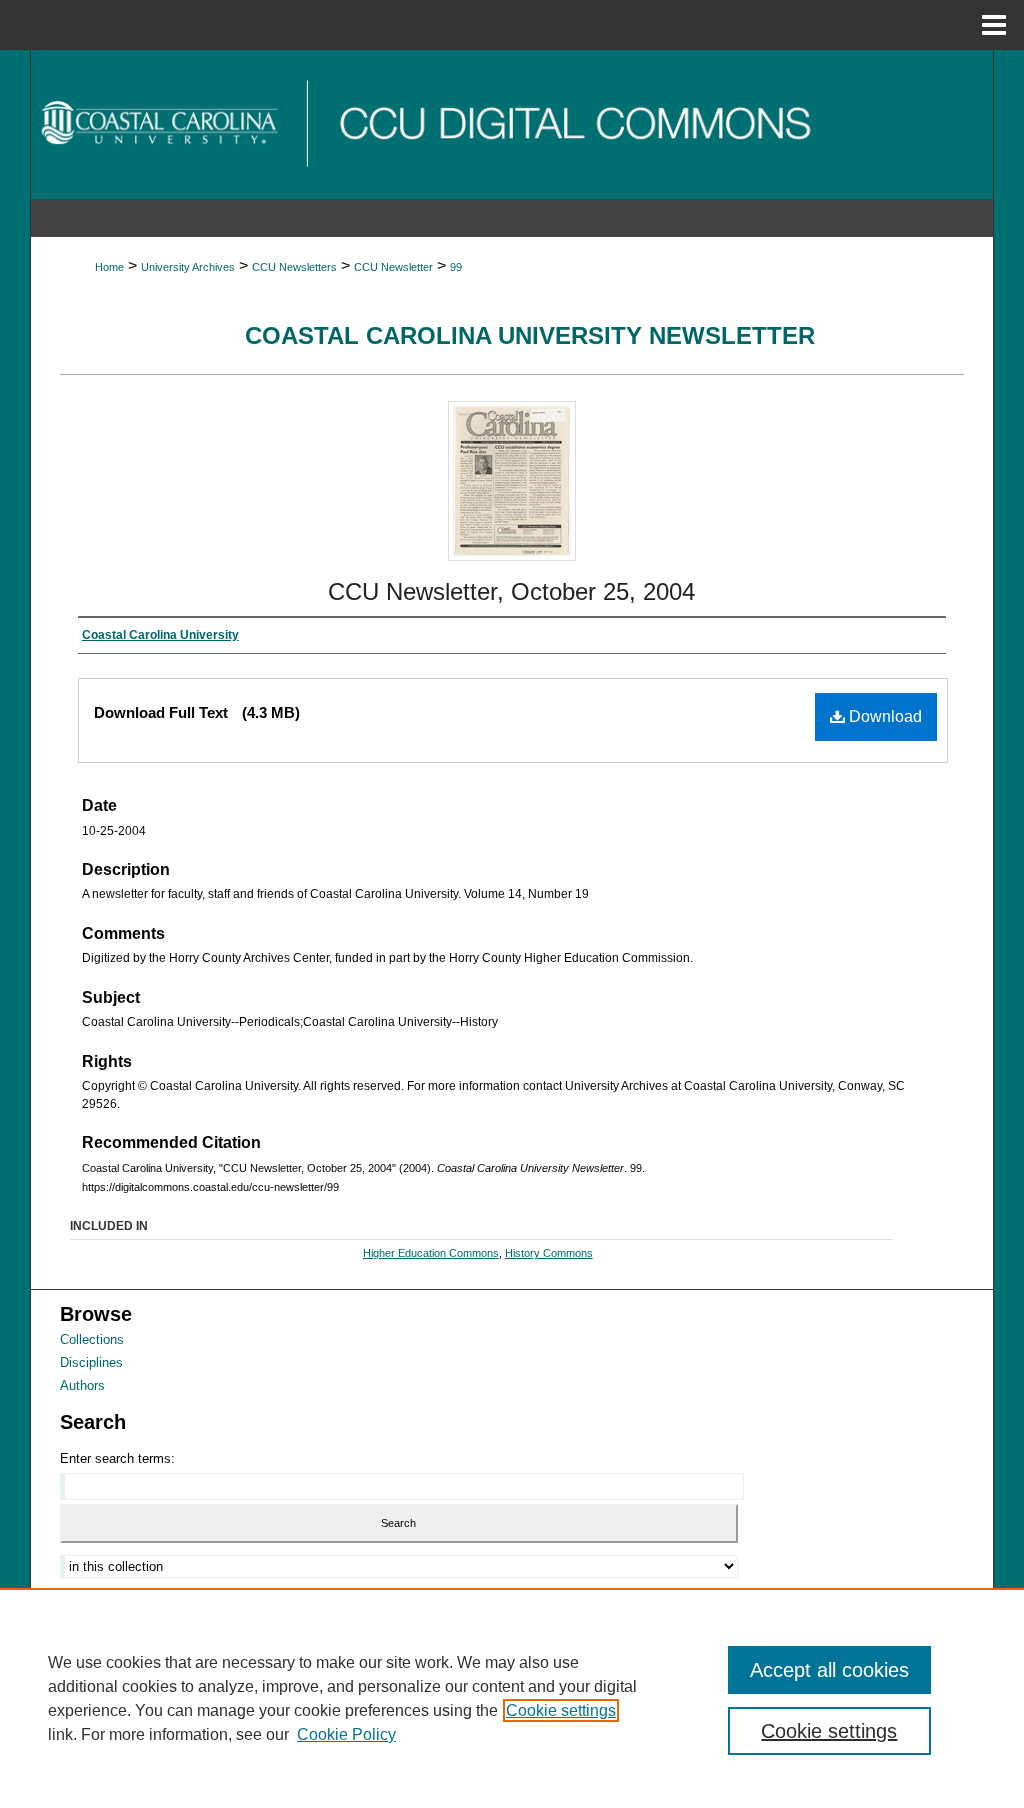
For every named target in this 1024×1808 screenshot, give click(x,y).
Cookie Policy (346, 1734)
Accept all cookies (829, 1670)
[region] (512, 1698)
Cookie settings (561, 1710)
